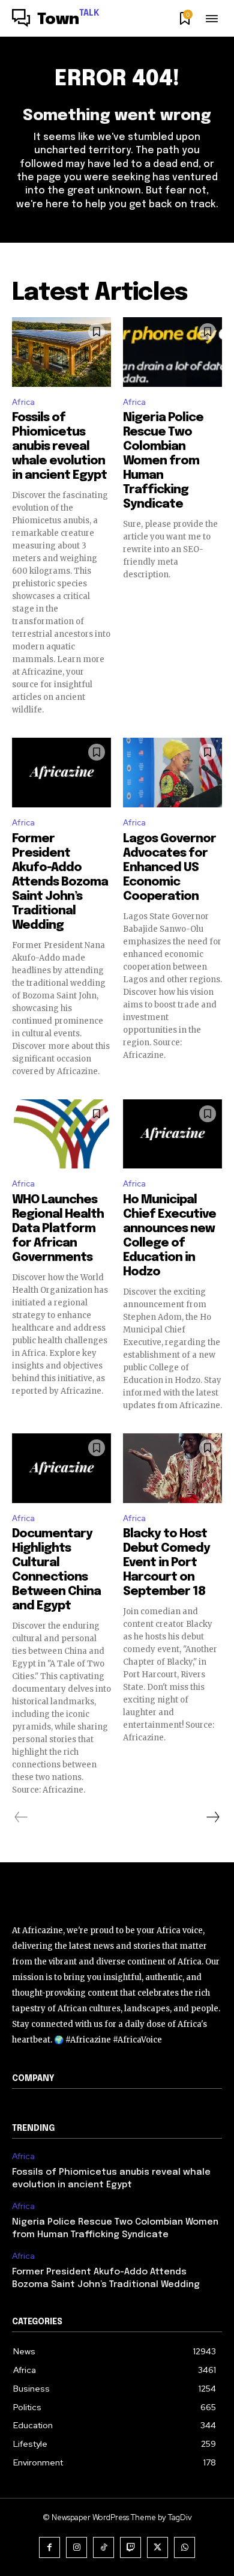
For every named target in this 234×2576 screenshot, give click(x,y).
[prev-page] (21, 1817)
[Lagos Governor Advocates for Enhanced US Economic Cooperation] (172, 773)
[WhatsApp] (184, 2547)
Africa (23, 402)
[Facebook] (49, 2547)
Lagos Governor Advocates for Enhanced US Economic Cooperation (169, 868)
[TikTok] (103, 2547)
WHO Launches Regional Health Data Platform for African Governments (58, 1229)
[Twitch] (130, 2547)
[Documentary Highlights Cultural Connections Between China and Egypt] (61, 1468)
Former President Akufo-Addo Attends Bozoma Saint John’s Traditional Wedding (60, 882)
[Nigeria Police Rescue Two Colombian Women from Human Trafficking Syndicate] (172, 352)
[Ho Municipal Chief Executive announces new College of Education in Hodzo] (172, 1134)
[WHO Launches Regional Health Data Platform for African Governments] (61, 1134)
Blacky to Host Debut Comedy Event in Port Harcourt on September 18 (166, 1563)
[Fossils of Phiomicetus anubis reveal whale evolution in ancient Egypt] (61, 352)
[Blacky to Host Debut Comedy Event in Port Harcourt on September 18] (172, 1468)
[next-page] (212, 1817)
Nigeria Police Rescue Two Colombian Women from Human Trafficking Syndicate (163, 461)
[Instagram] (76, 2547)
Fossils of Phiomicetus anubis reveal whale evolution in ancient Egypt (59, 447)
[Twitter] (157, 2547)
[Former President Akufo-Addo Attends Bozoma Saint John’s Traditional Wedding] (61, 773)
